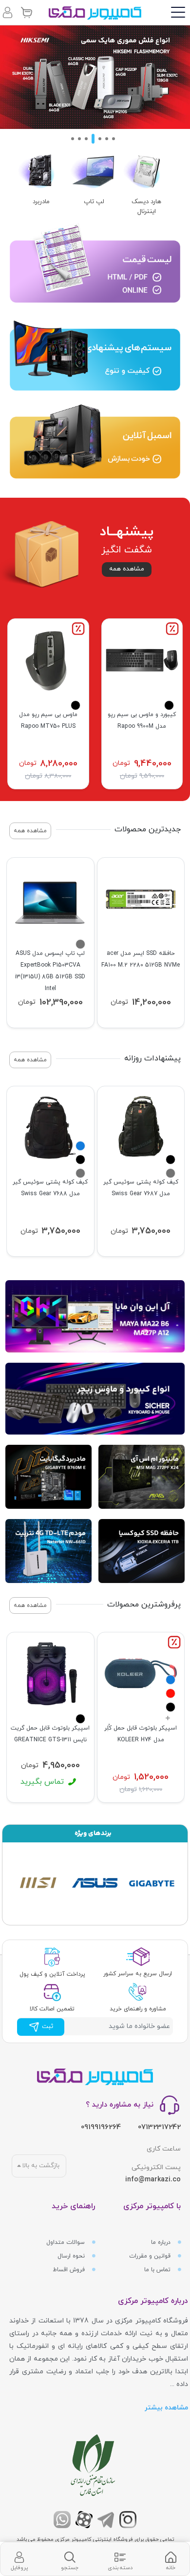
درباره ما (162, 2242)
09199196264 (101, 2127)
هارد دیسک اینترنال (146, 207)
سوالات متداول (66, 2242)
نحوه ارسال (72, 2256)
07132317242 (159, 2127)
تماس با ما (158, 2270)
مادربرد (41, 202)
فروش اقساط (70, 2270)
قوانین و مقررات (151, 2256)
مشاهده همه (127, 569)
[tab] (171, 2559)
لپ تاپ (94, 202)
